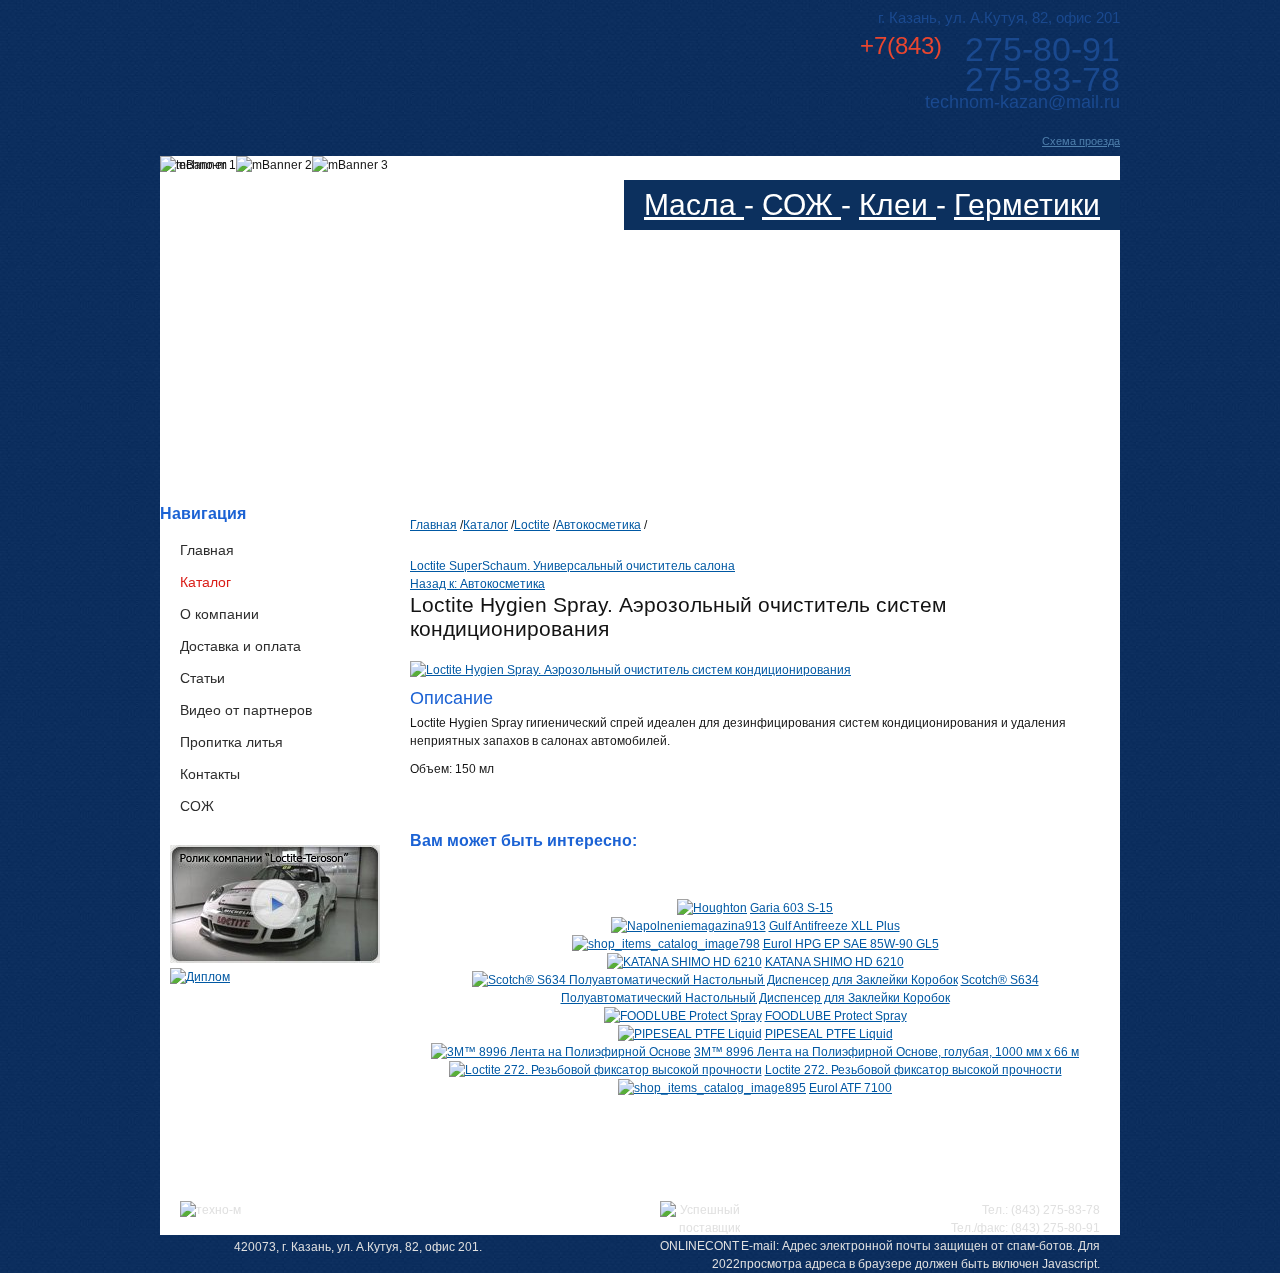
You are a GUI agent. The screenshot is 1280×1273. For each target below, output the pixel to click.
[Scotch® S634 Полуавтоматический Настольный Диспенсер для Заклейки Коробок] (715, 980)
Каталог (205, 582)
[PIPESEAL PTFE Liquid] (690, 1034)
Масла (694, 204)
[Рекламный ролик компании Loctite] (275, 959)
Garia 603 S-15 (791, 908)
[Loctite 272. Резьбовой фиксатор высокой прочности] (605, 1070)
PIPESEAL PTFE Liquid (829, 1034)
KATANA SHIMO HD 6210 (834, 962)
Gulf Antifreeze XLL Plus (834, 926)
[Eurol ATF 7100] (712, 1088)
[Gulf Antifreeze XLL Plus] (688, 926)
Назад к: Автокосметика (477, 584)
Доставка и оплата (240, 646)
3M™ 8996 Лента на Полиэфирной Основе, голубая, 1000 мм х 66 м (886, 1052)
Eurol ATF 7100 (850, 1088)
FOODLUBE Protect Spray (836, 1016)
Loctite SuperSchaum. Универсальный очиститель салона (572, 566)
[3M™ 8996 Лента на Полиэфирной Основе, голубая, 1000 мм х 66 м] (561, 1052)
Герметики (1027, 204)
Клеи (897, 204)
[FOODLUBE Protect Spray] (683, 1016)
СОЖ (801, 204)
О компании (219, 614)
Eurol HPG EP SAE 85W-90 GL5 (851, 944)
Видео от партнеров (246, 710)
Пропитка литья (231, 742)
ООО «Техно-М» (358, 58)
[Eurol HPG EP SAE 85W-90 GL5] (666, 944)
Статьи (202, 678)
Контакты (210, 774)
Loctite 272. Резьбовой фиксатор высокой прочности (913, 1070)
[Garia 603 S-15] (712, 908)
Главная (207, 550)
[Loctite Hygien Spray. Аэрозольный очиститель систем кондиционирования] (630, 670)
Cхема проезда (1081, 141)
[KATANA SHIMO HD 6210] (684, 962)
